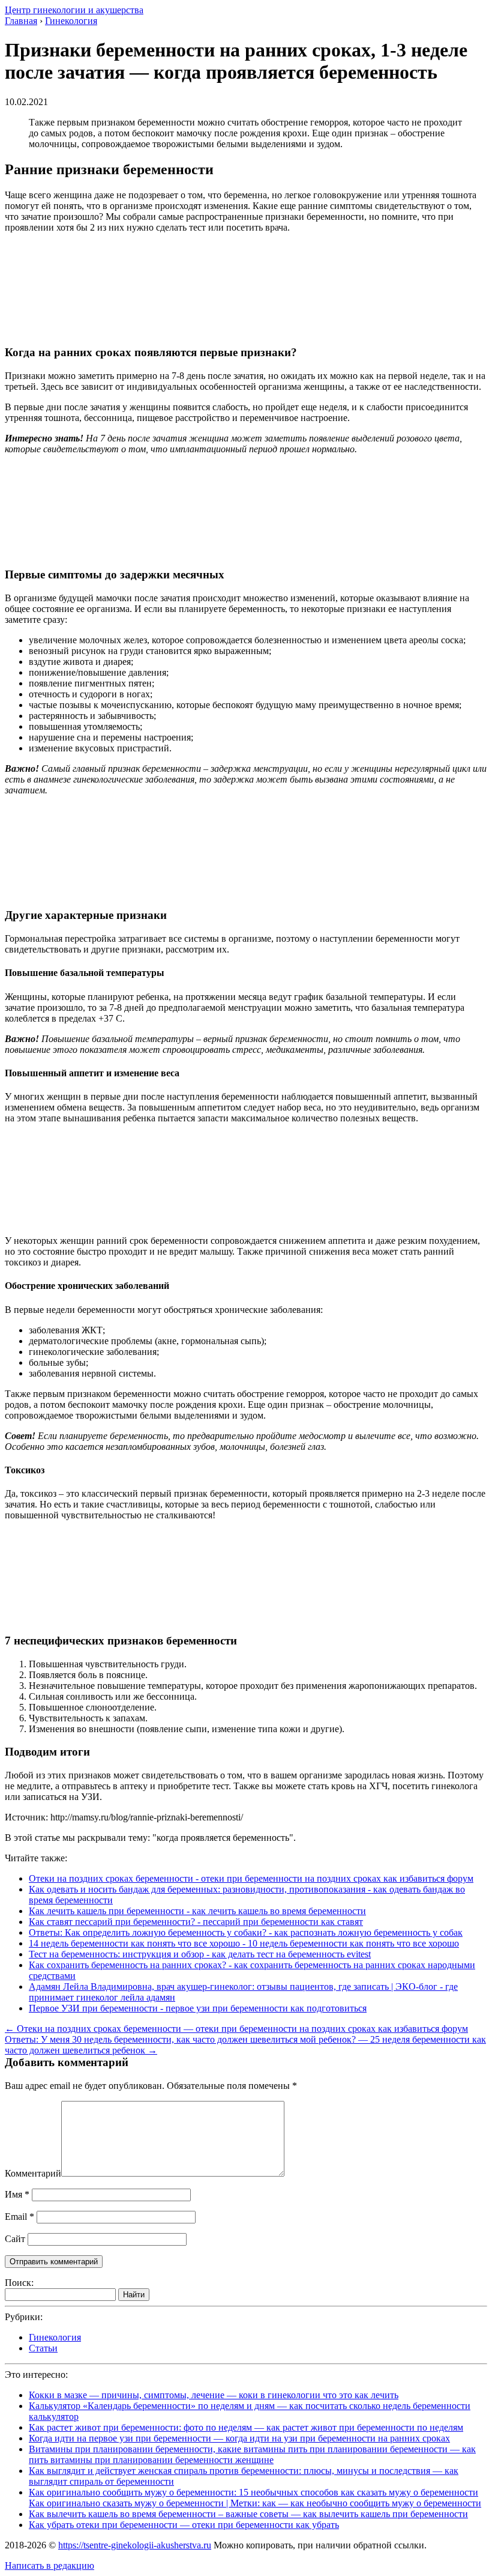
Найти (134, 2295)
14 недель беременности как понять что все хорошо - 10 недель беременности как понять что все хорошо (244, 1943)
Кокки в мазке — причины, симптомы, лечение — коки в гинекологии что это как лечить (214, 2395)
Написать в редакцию (49, 2565)
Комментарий (33, 2173)
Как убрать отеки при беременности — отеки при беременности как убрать (184, 2525)
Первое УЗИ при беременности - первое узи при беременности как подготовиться (198, 2008)
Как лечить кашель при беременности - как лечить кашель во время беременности (197, 1911)
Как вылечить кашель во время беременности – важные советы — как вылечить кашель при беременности (248, 2514)
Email (19, 2217)
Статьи (43, 2348)
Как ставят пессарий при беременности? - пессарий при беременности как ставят (196, 1922)
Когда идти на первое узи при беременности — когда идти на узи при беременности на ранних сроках (239, 2438)
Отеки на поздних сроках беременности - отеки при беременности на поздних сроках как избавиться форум (251, 1878)
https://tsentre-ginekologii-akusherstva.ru (135, 2545)
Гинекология (55, 2337)
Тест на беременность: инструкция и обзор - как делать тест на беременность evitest (200, 1954)
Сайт (15, 2239)
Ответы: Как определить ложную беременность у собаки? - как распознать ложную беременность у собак (246, 1932)
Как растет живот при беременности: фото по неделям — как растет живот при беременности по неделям (246, 2427)
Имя (17, 2194)
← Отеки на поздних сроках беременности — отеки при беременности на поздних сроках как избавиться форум (236, 2029)
